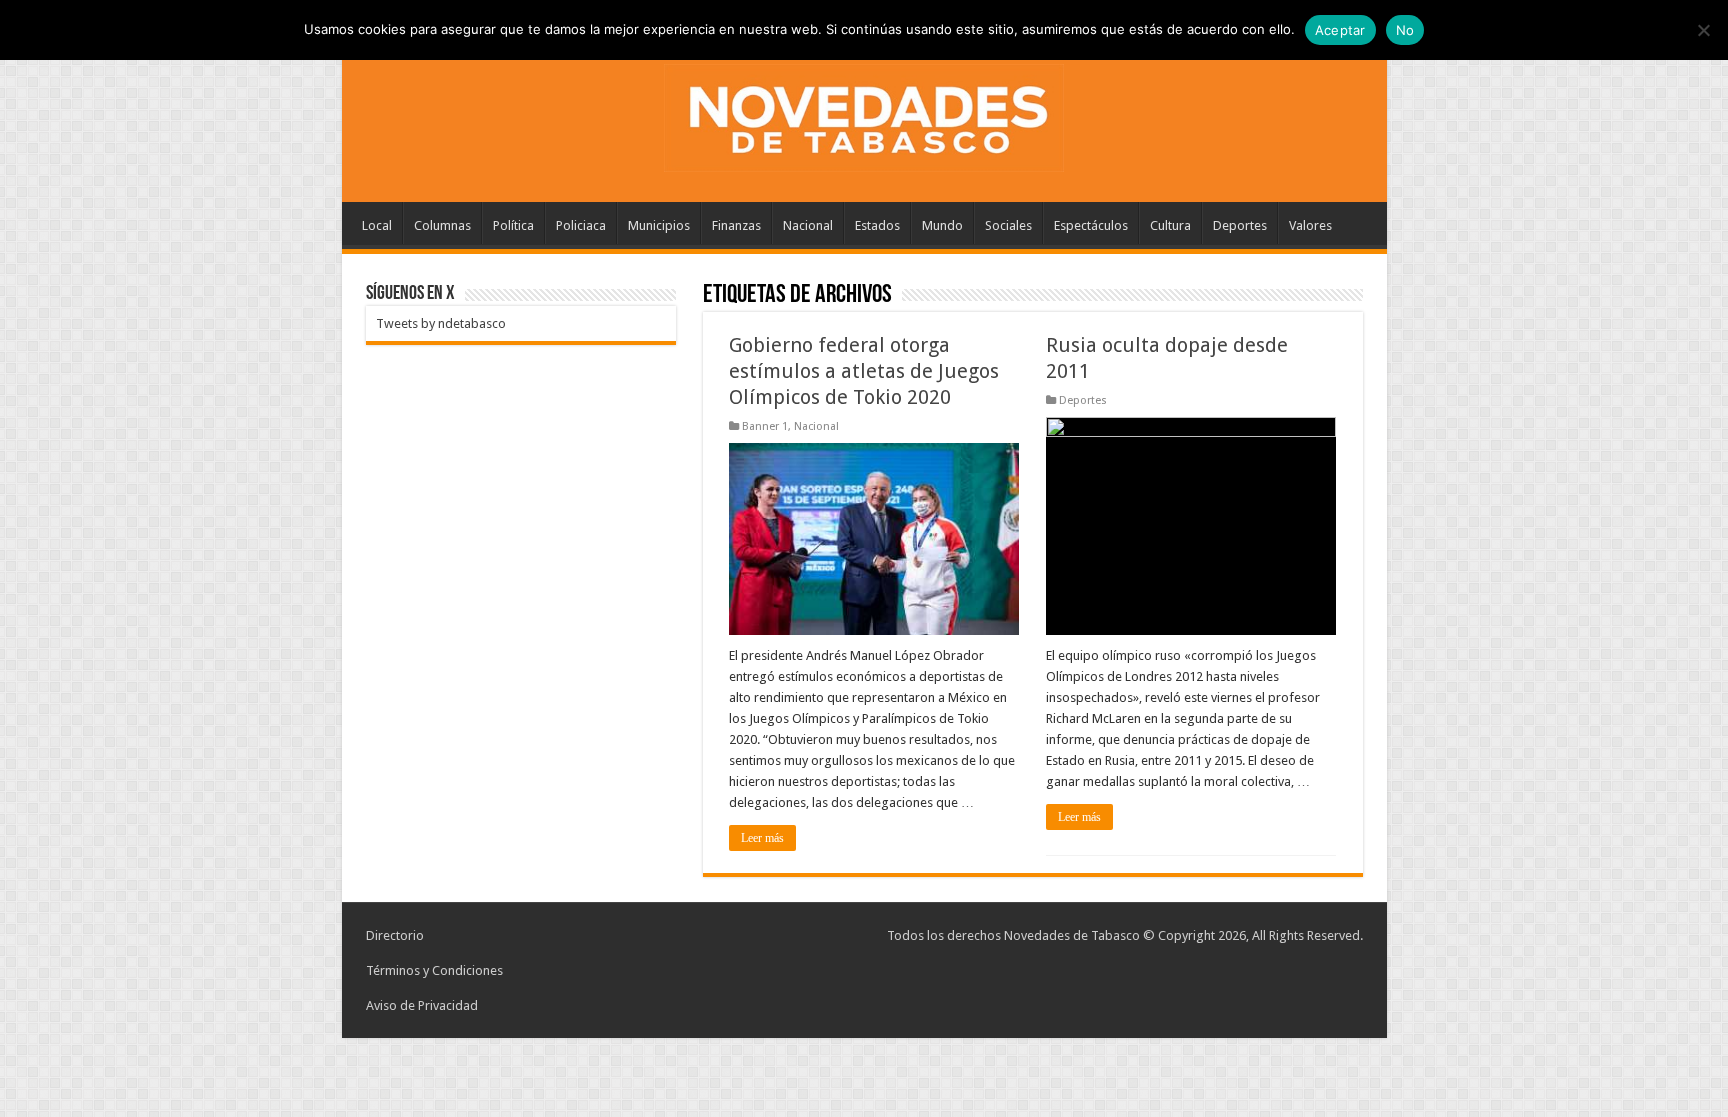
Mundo (942, 225)
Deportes (1240, 225)
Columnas (442, 225)
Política (513, 225)
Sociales (1008, 225)
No (1405, 30)
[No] (1703, 30)
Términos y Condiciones (434, 970)
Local (377, 225)
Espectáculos (1091, 225)
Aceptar (1340, 30)
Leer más (762, 838)
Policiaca (581, 225)
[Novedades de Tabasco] (864, 114)
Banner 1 (765, 426)
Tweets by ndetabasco (441, 323)
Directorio (395, 935)
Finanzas (736, 225)
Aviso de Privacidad (422, 1005)
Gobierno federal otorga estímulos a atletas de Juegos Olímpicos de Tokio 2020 (864, 371)
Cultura (1170, 225)
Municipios (659, 225)
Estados (877, 225)
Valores (1310, 225)
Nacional (808, 225)
